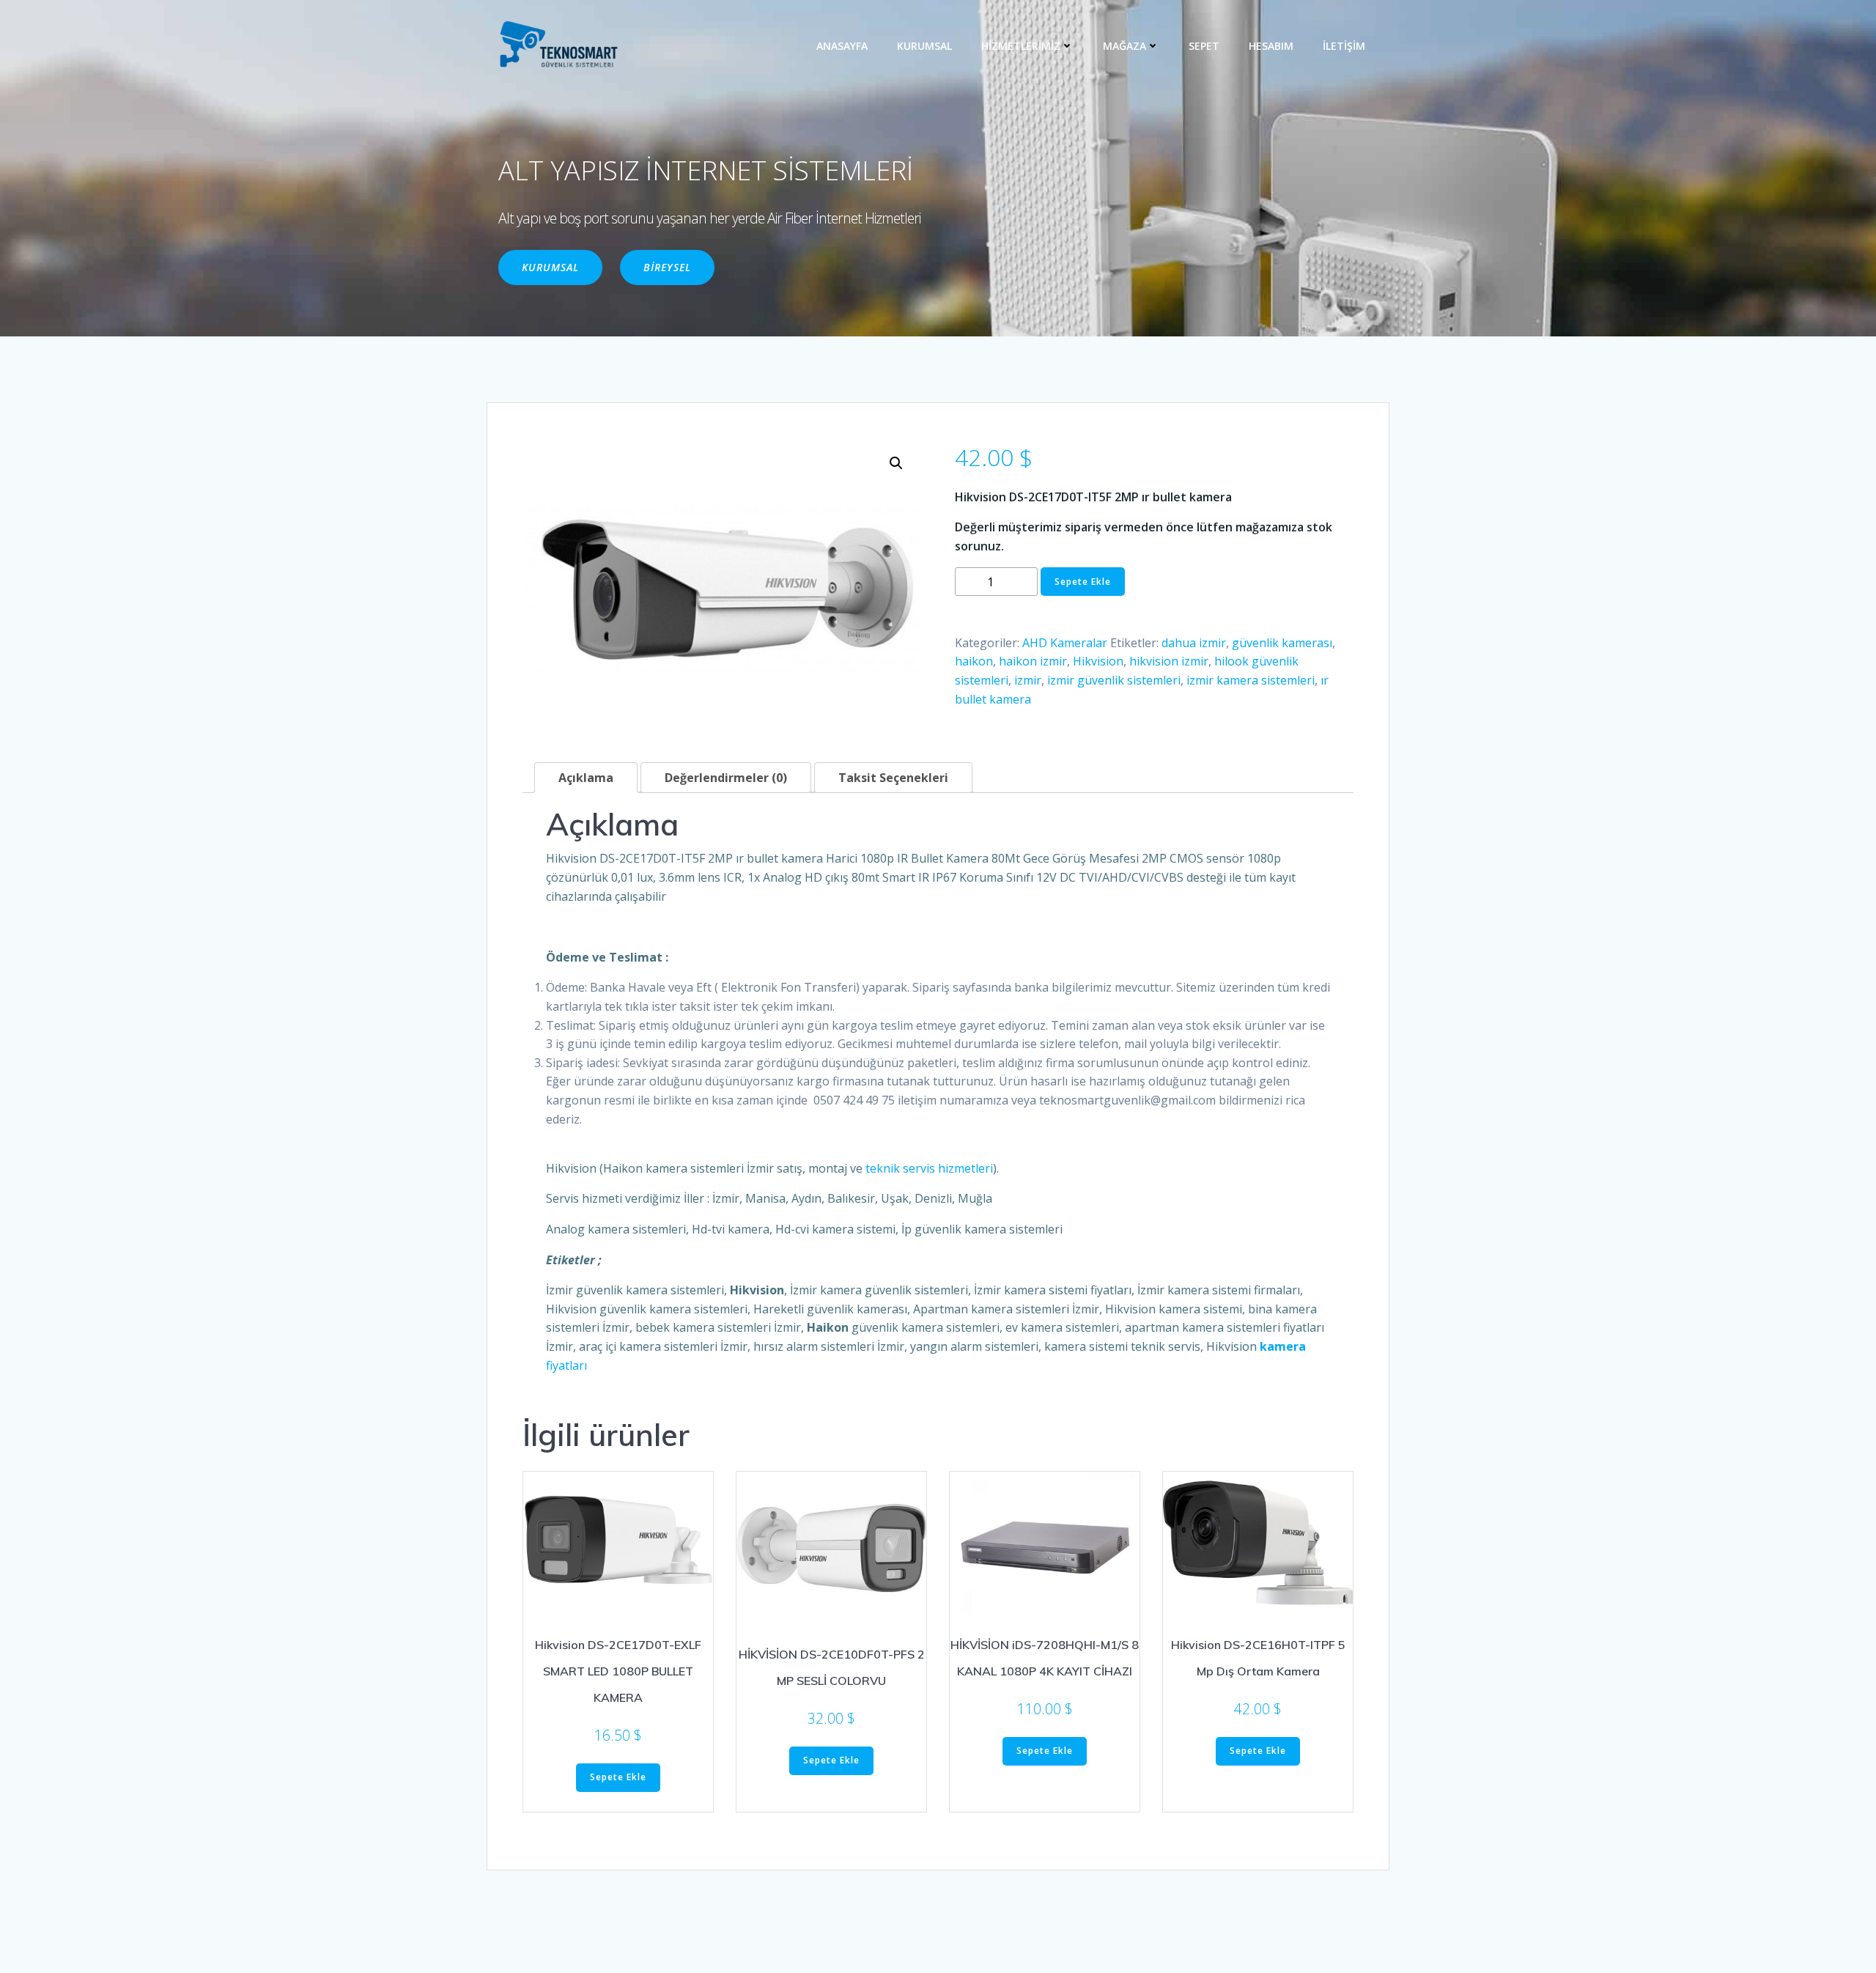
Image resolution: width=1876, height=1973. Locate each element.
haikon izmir (1033, 661)
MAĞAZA (1125, 46)
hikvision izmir (1169, 661)
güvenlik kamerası (1282, 643)
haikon (974, 661)
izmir (1028, 680)
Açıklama (586, 778)
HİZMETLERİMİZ (1021, 46)
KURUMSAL (924, 46)
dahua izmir (1194, 643)
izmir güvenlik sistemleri (1114, 680)
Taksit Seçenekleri (893, 778)
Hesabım (1271, 46)
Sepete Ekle (1083, 582)
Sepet (1204, 46)
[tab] (586, 778)
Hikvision (1098, 661)
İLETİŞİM (1344, 46)
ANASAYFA (842, 46)
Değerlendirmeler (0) (726, 778)
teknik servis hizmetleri (929, 1168)
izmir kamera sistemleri (1251, 680)
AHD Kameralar (1065, 643)
